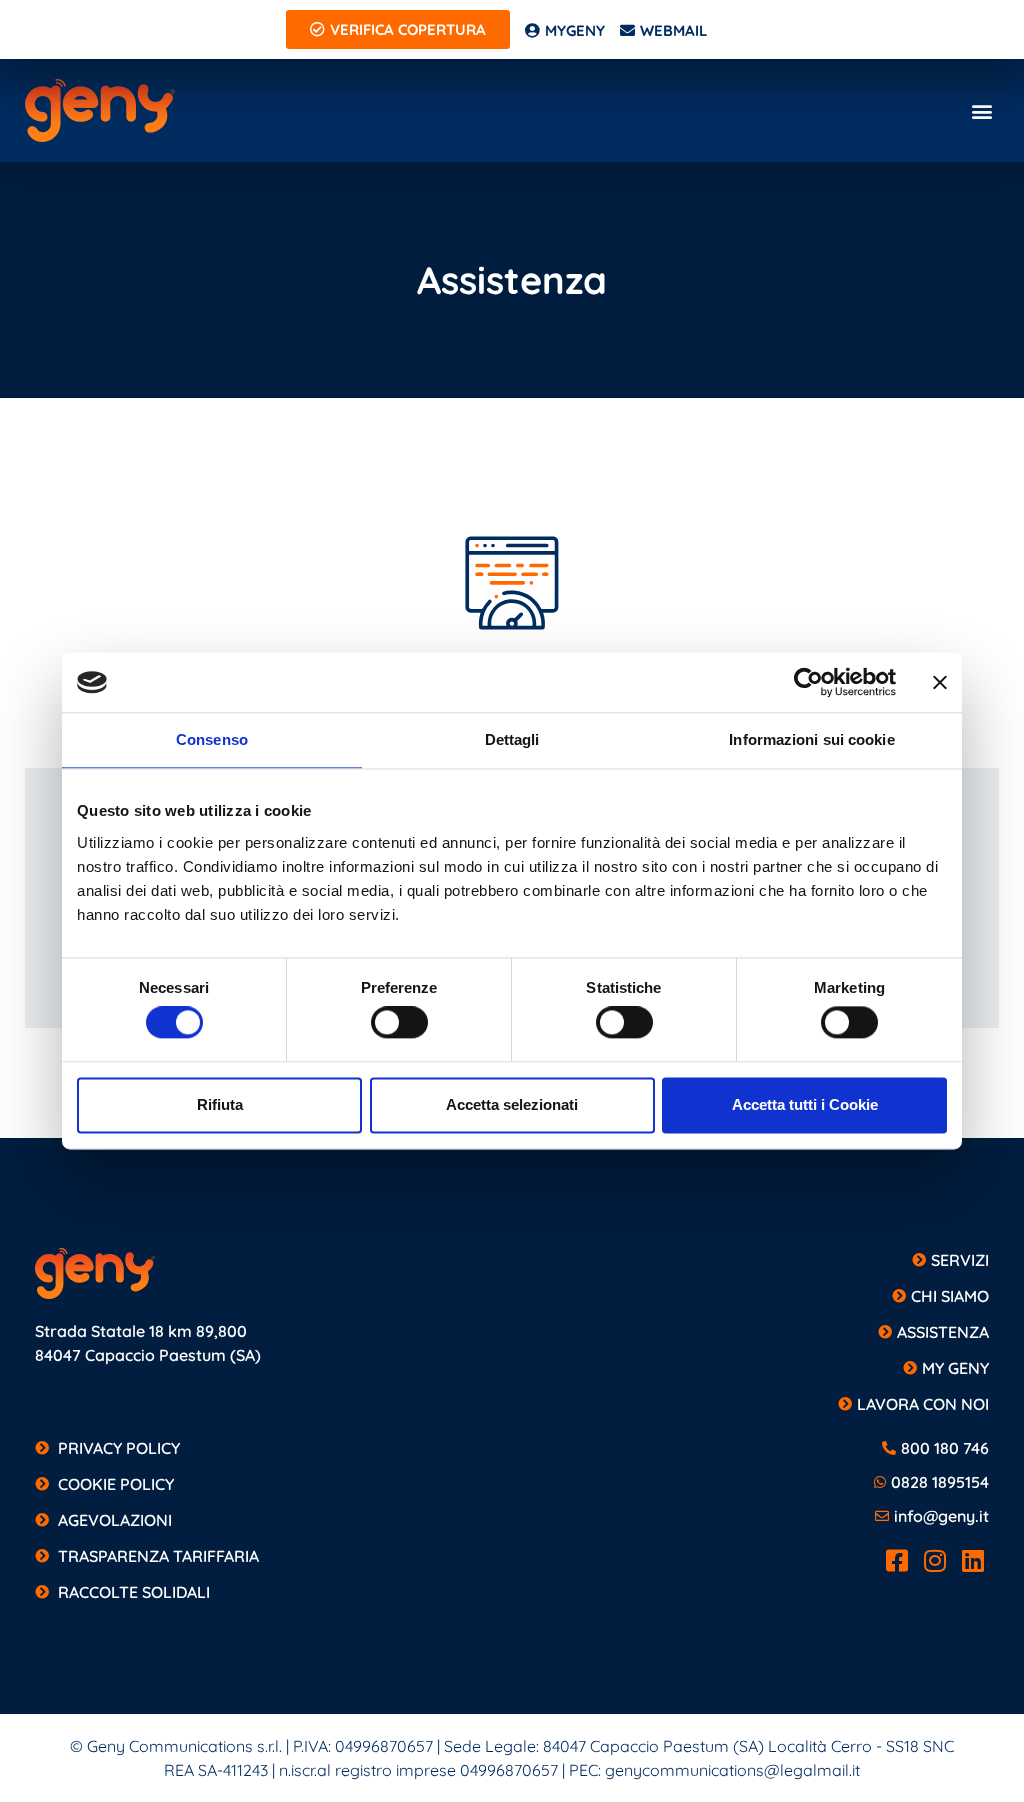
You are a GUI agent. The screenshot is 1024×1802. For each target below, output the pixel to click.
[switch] (399, 1023)
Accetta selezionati (512, 1104)
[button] (982, 110)
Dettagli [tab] (512, 739)
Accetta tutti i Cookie (805, 1104)
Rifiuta (220, 1104)
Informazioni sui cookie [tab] (811, 739)
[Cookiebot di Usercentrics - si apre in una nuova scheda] (808, 682)
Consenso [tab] (212, 739)
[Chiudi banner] (940, 682)
